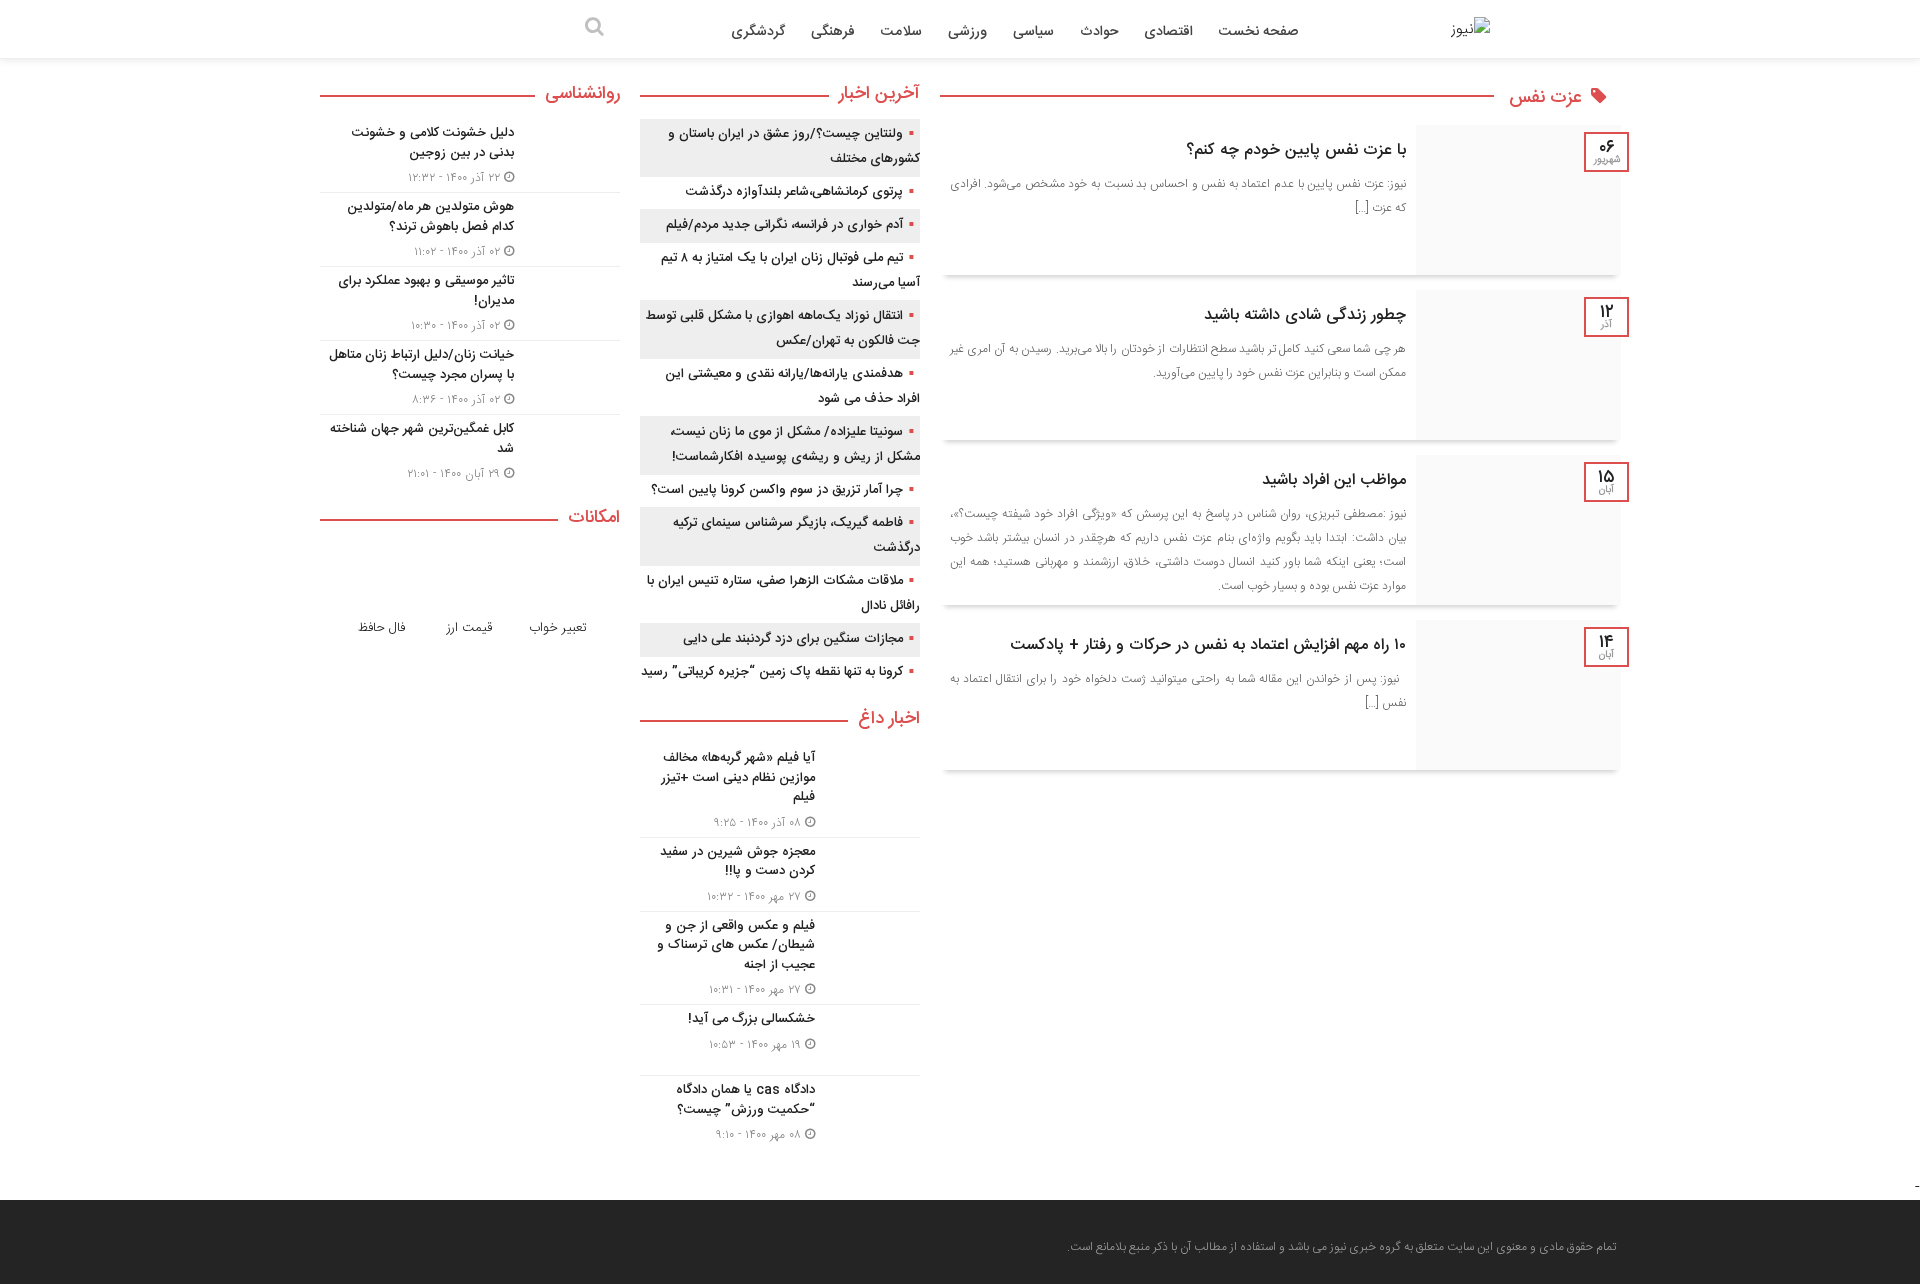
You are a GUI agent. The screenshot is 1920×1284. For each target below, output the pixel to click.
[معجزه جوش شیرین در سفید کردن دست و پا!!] (780, 874)
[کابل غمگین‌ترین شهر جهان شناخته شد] (470, 449)
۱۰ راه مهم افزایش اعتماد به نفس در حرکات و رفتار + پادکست (1208, 645)
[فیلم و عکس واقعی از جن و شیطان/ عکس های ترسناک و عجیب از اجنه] (780, 958)
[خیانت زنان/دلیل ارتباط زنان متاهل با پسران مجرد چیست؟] (470, 377)
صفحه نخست (1258, 32)
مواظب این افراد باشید (1334, 480)
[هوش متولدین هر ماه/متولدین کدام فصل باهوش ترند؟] (470, 229)
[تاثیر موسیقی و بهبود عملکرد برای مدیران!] (470, 303)
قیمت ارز (469, 628)
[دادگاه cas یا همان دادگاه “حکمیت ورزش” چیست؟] (780, 1110)
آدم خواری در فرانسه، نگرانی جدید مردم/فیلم (784, 225)
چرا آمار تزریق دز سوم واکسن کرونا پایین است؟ (777, 490)
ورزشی (967, 32)
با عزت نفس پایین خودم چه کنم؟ (1296, 150)
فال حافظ (381, 628)
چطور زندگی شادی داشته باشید (1305, 315)
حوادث (1099, 32)
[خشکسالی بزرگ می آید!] (780, 1040)
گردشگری (758, 32)
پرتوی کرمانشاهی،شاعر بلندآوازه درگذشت (794, 192)
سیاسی (1033, 32)
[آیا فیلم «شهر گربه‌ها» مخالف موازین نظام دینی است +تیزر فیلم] (780, 790)
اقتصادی (1168, 32)
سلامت (901, 32)
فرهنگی (833, 32)
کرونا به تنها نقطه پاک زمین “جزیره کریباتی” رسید (772, 672)
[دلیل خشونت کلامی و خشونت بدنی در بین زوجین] (470, 155)
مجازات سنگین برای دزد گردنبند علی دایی (793, 639)
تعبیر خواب (558, 628)
